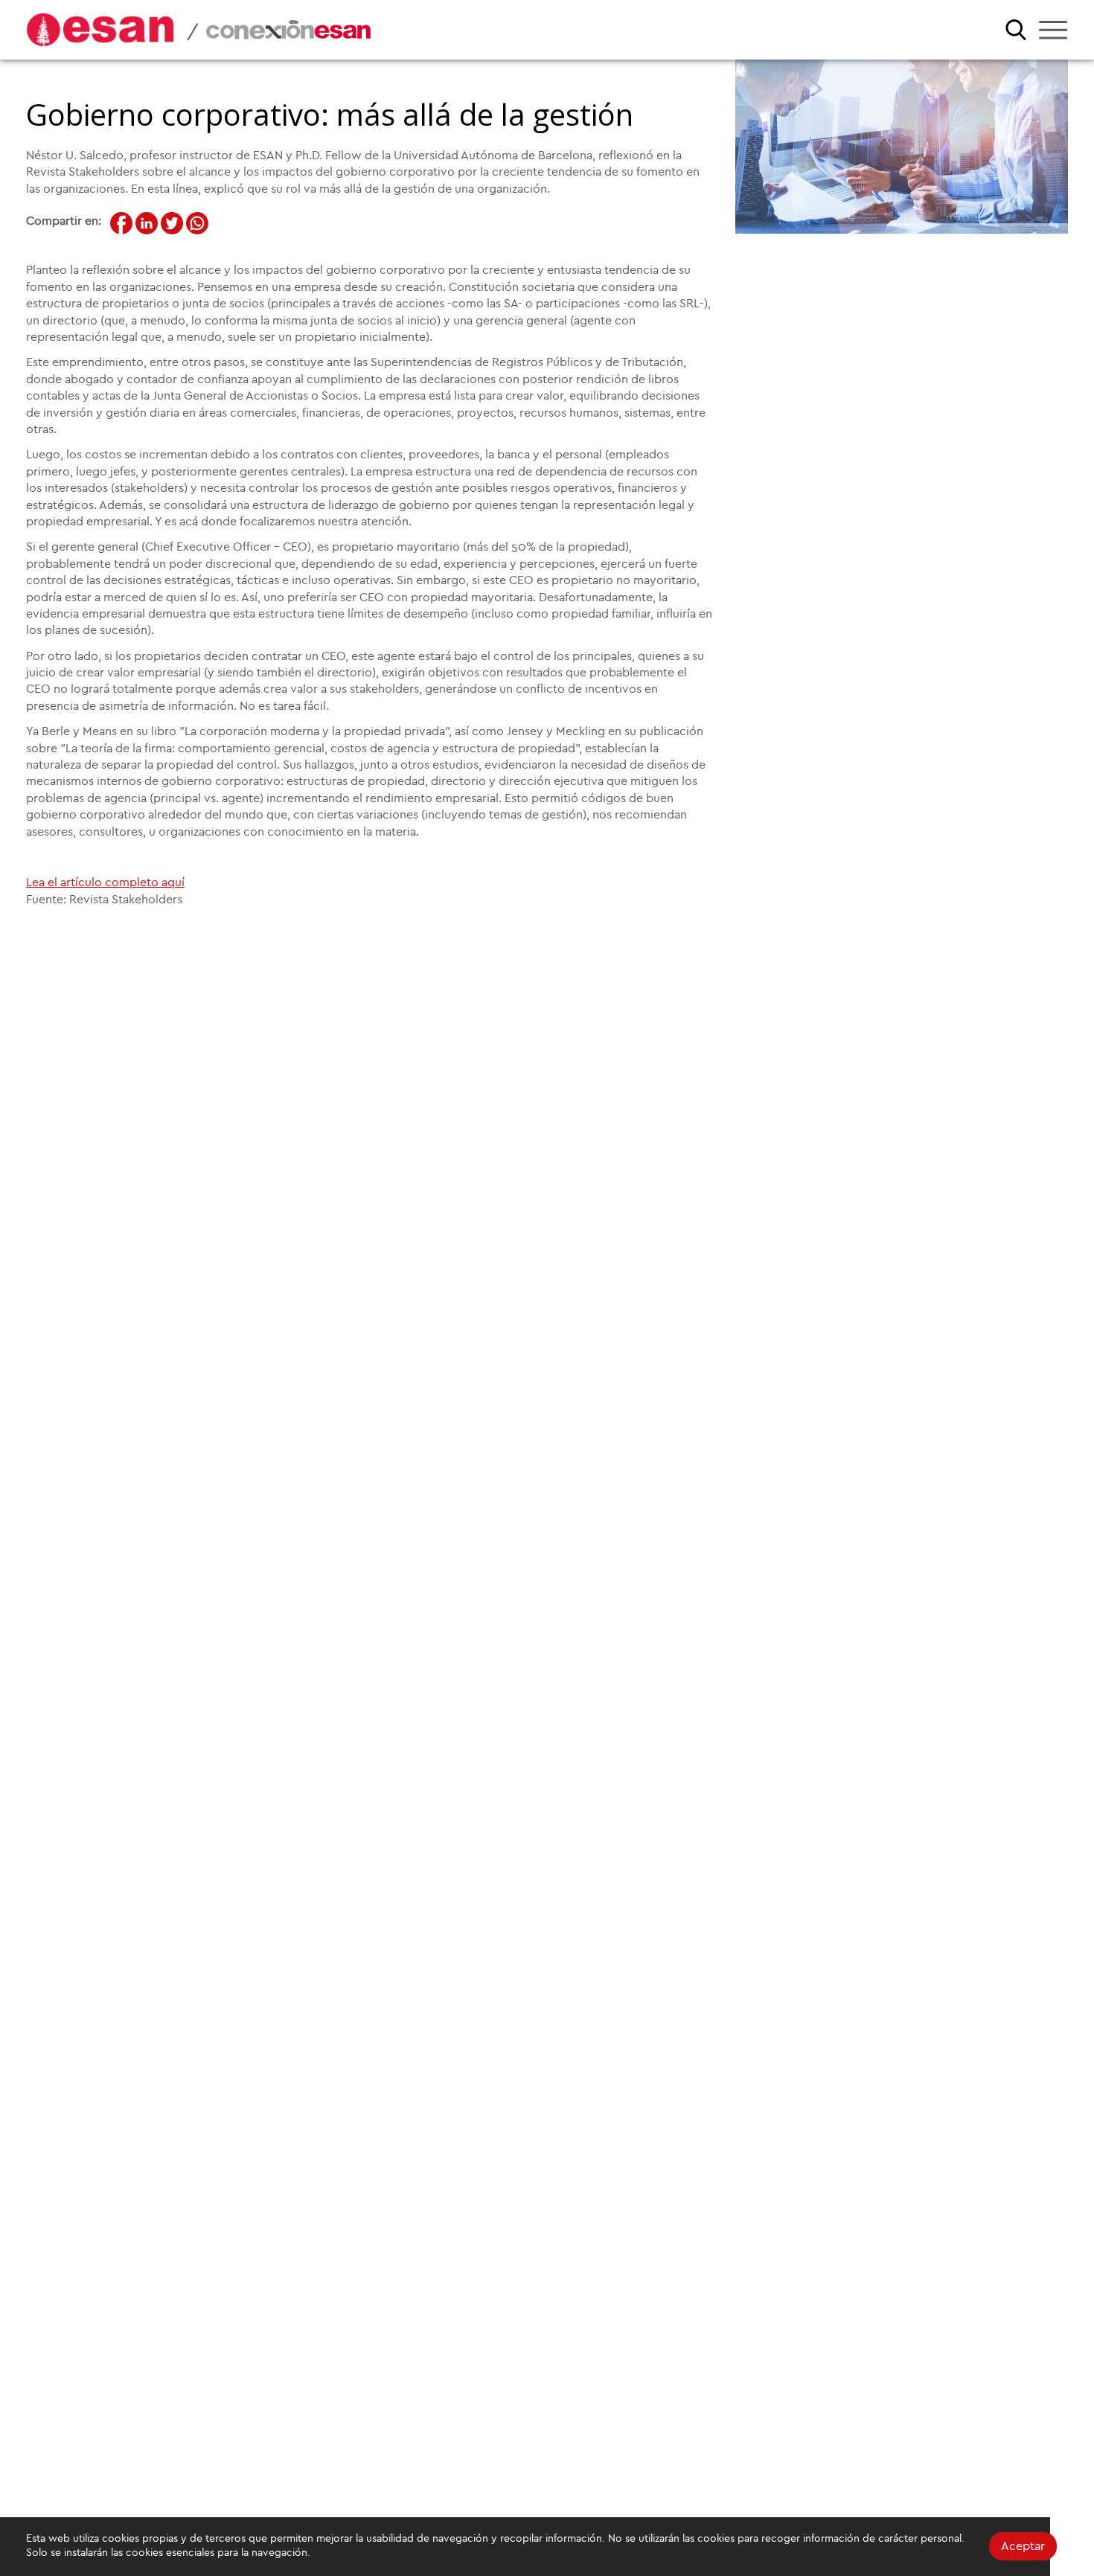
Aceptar (1023, 2546)
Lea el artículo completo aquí (105, 882)
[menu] (1053, 30)
